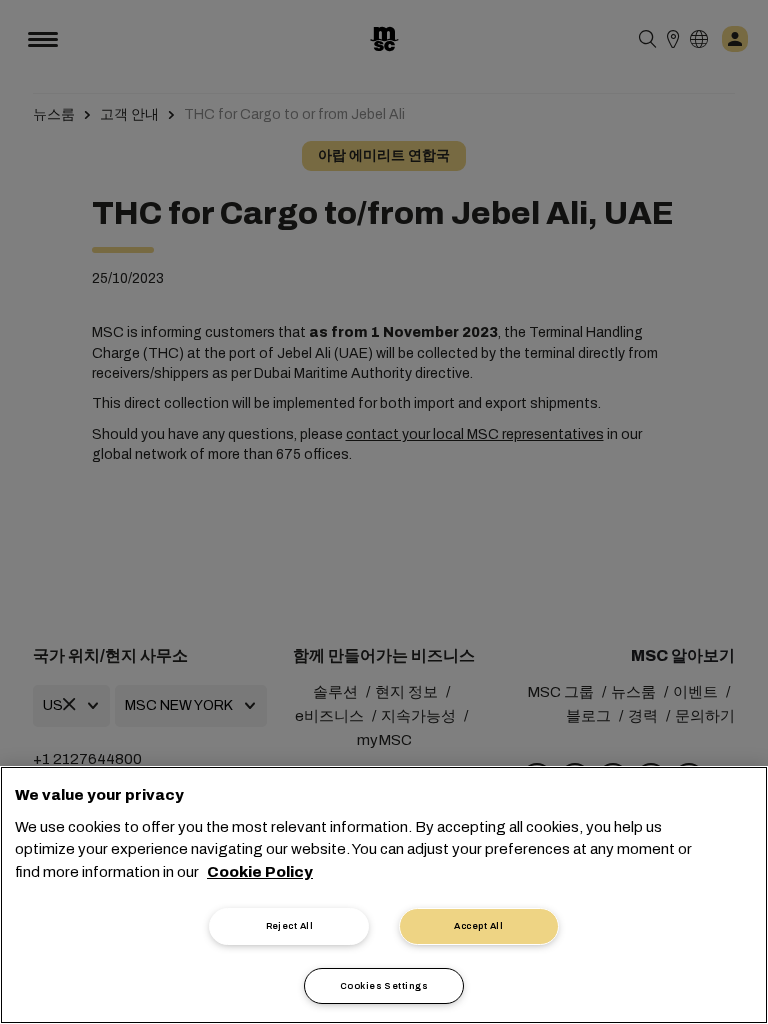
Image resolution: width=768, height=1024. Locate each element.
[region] (384, 895)
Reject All (290, 926)
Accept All (478, 926)
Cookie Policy (260, 872)
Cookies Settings (384, 986)
